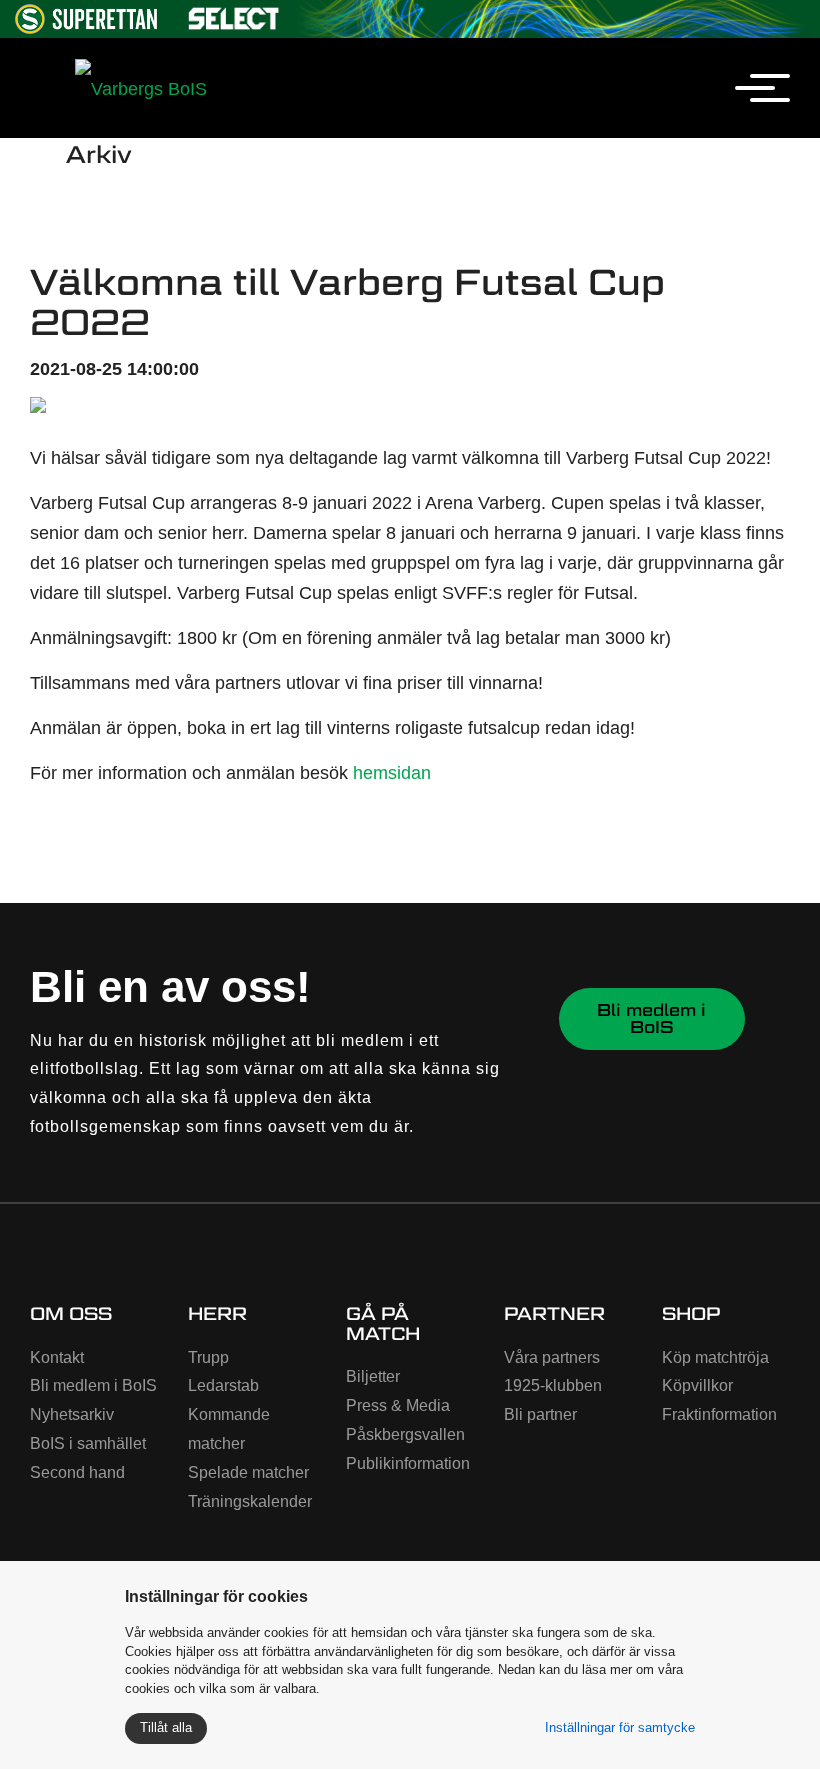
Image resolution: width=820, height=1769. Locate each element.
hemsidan (392, 773)
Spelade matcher (248, 1472)
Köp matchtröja (715, 1357)
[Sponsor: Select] (234, 14)
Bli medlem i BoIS (651, 1018)
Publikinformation (408, 1463)
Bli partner (540, 1414)
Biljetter (373, 1376)
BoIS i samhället (88, 1443)
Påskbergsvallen (405, 1434)
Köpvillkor (697, 1385)
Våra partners (552, 1357)
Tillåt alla (166, 1727)
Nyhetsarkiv (72, 1414)
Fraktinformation (719, 1414)
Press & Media (398, 1405)
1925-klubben (553, 1385)
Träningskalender (250, 1501)
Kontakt (57, 1357)
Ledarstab (223, 1385)
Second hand (77, 1472)
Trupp (208, 1357)
